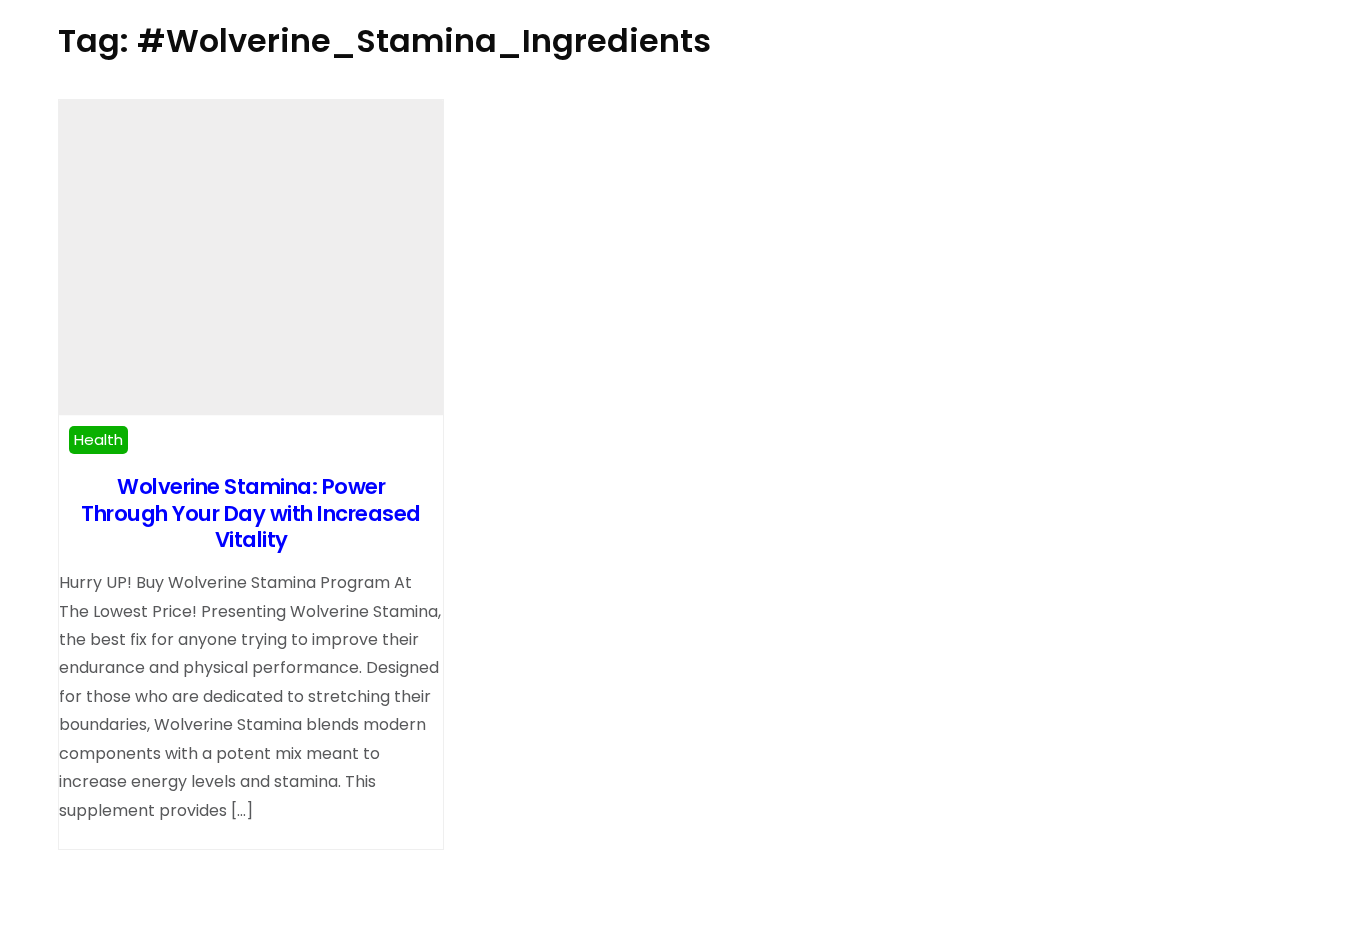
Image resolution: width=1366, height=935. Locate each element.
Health (98, 439)
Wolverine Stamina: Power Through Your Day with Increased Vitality (251, 513)
